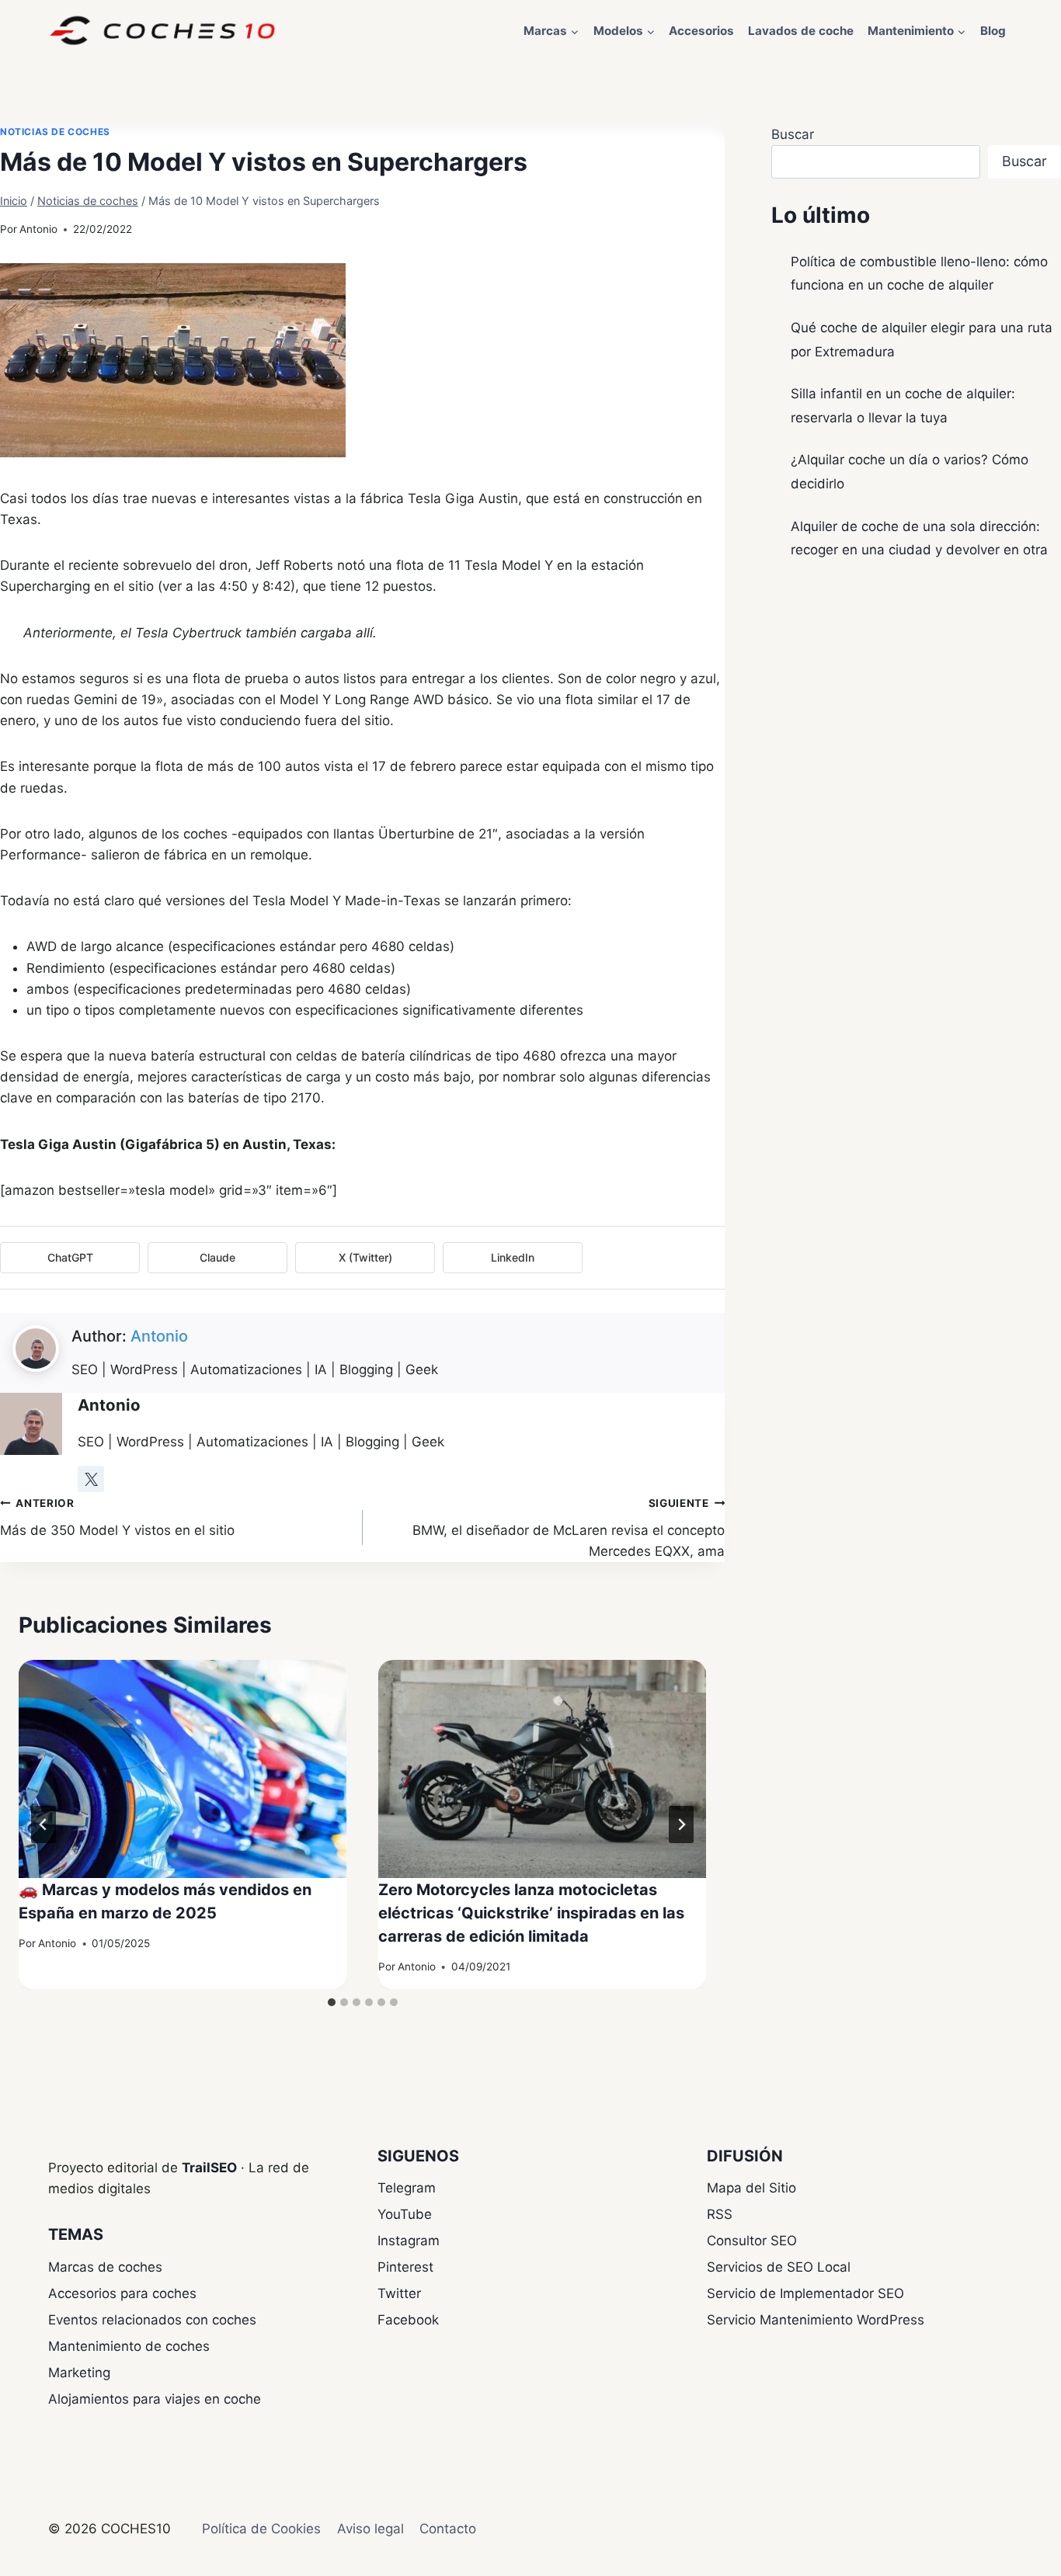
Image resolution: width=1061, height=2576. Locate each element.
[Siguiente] (681, 1824)
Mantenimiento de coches (129, 2346)
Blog (993, 31)
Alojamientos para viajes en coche (155, 2399)
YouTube (405, 2214)
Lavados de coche (801, 31)
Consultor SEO (752, 2241)
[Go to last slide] (43, 1824)
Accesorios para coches (122, 2293)
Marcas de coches (105, 2267)
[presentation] (183, 1769)
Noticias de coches (55, 132)
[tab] (332, 2002)
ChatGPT (70, 1257)
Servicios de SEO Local (779, 2267)
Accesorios (701, 31)
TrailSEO (209, 2168)
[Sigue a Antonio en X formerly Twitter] (91, 1479)
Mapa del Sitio (751, 2188)
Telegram (407, 2188)
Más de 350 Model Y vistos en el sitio (117, 1517)
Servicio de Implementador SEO (805, 2293)
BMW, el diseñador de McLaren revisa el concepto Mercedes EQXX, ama (569, 1528)
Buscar (793, 134)
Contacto (448, 2529)
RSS (720, 2214)
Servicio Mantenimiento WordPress (816, 2320)
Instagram (409, 2241)
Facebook (408, 2320)
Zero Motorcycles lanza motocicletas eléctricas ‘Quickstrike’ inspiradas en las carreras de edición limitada (531, 1913)
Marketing (79, 2373)
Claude (217, 1257)
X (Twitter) (365, 1257)
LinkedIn (513, 1257)
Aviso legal (370, 2529)
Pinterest (405, 2267)
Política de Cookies (261, 2529)
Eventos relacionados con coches (152, 2320)
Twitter (399, 2293)
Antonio (38, 229)
